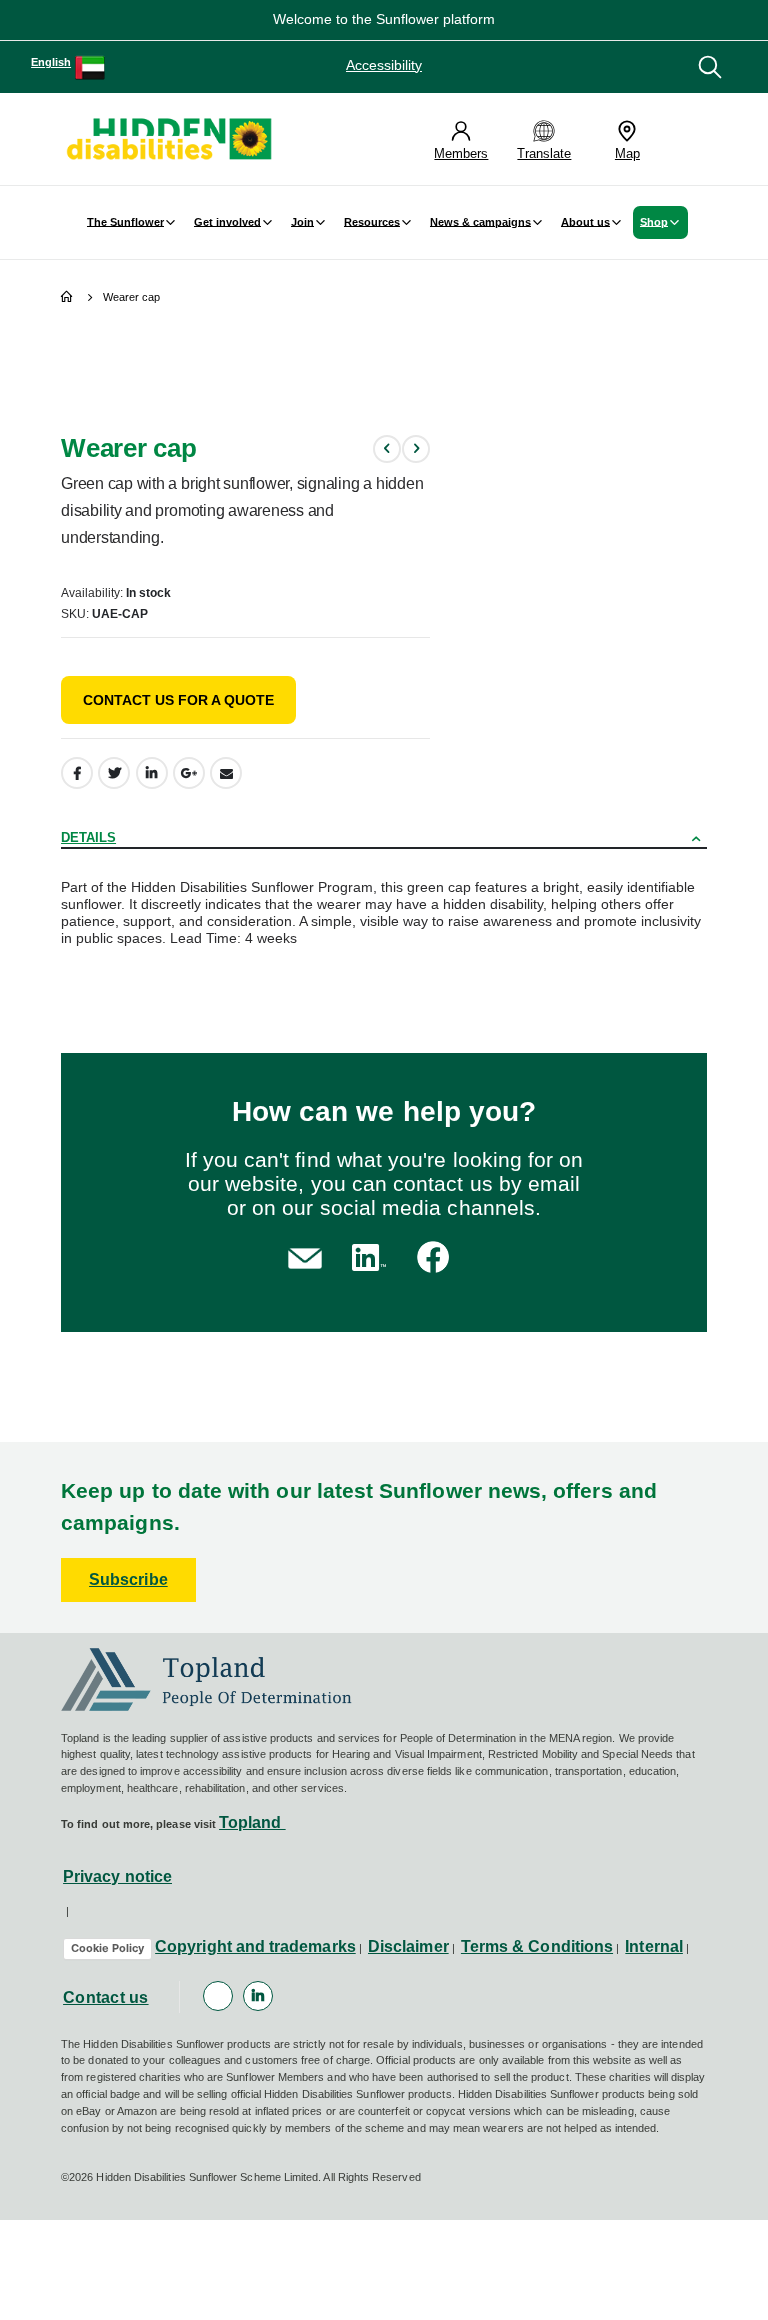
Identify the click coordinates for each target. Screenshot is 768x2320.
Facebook (77, 773)
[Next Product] (416, 449)
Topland (252, 1822)
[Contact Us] (305, 1256)
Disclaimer (408, 1946)
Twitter (114, 773)
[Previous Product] (387, 449)
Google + (189, 773)
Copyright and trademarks (255, 1946)
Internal (654, 1946)
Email (226, 773)
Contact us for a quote (178, 700)
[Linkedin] (258, 1996)
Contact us (106, 1997)
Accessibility (384, 65)
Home (68, 297)
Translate (544, 154)
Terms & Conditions (537, 1946)
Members (461, 154)
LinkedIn (152, 773)
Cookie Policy (107, 1948)
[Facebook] (218, 1996)
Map (627, 154)
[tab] (384, 835)
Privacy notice (117, 1876)
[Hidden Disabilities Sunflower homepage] (168, 139)
